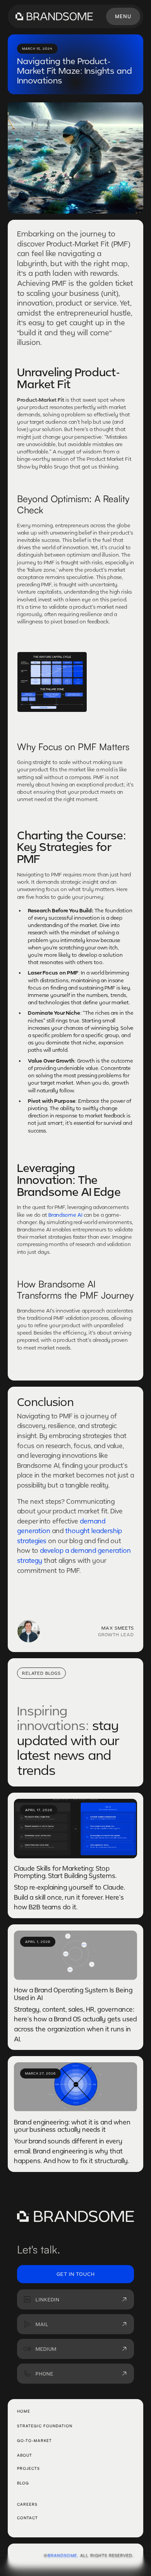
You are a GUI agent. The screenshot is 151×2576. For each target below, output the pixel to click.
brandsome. (63, 2556)
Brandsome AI (65, 1215)
